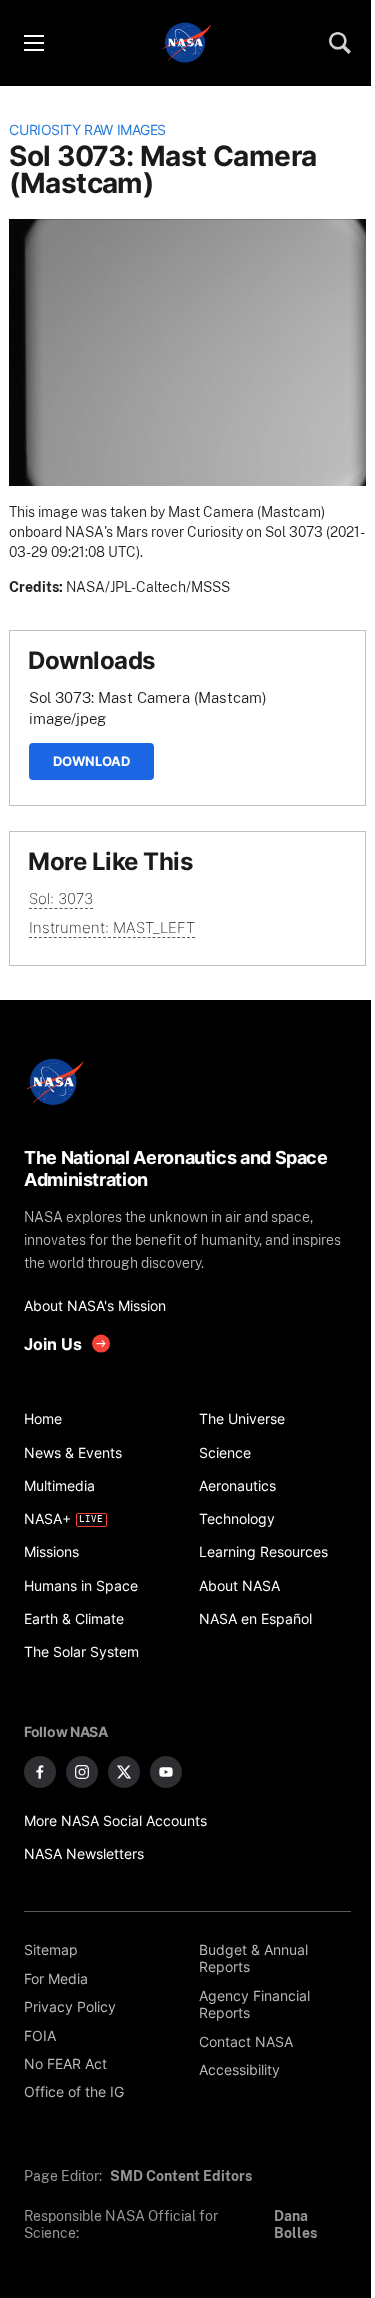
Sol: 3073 (61, 898)
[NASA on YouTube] (166, 1772)
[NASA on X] (124, 1772)
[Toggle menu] (33, 43)
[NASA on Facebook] (40, 1772)
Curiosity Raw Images (87, 130)
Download (91, 761)
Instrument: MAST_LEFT (112, 927)
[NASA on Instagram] (82, 1772)
